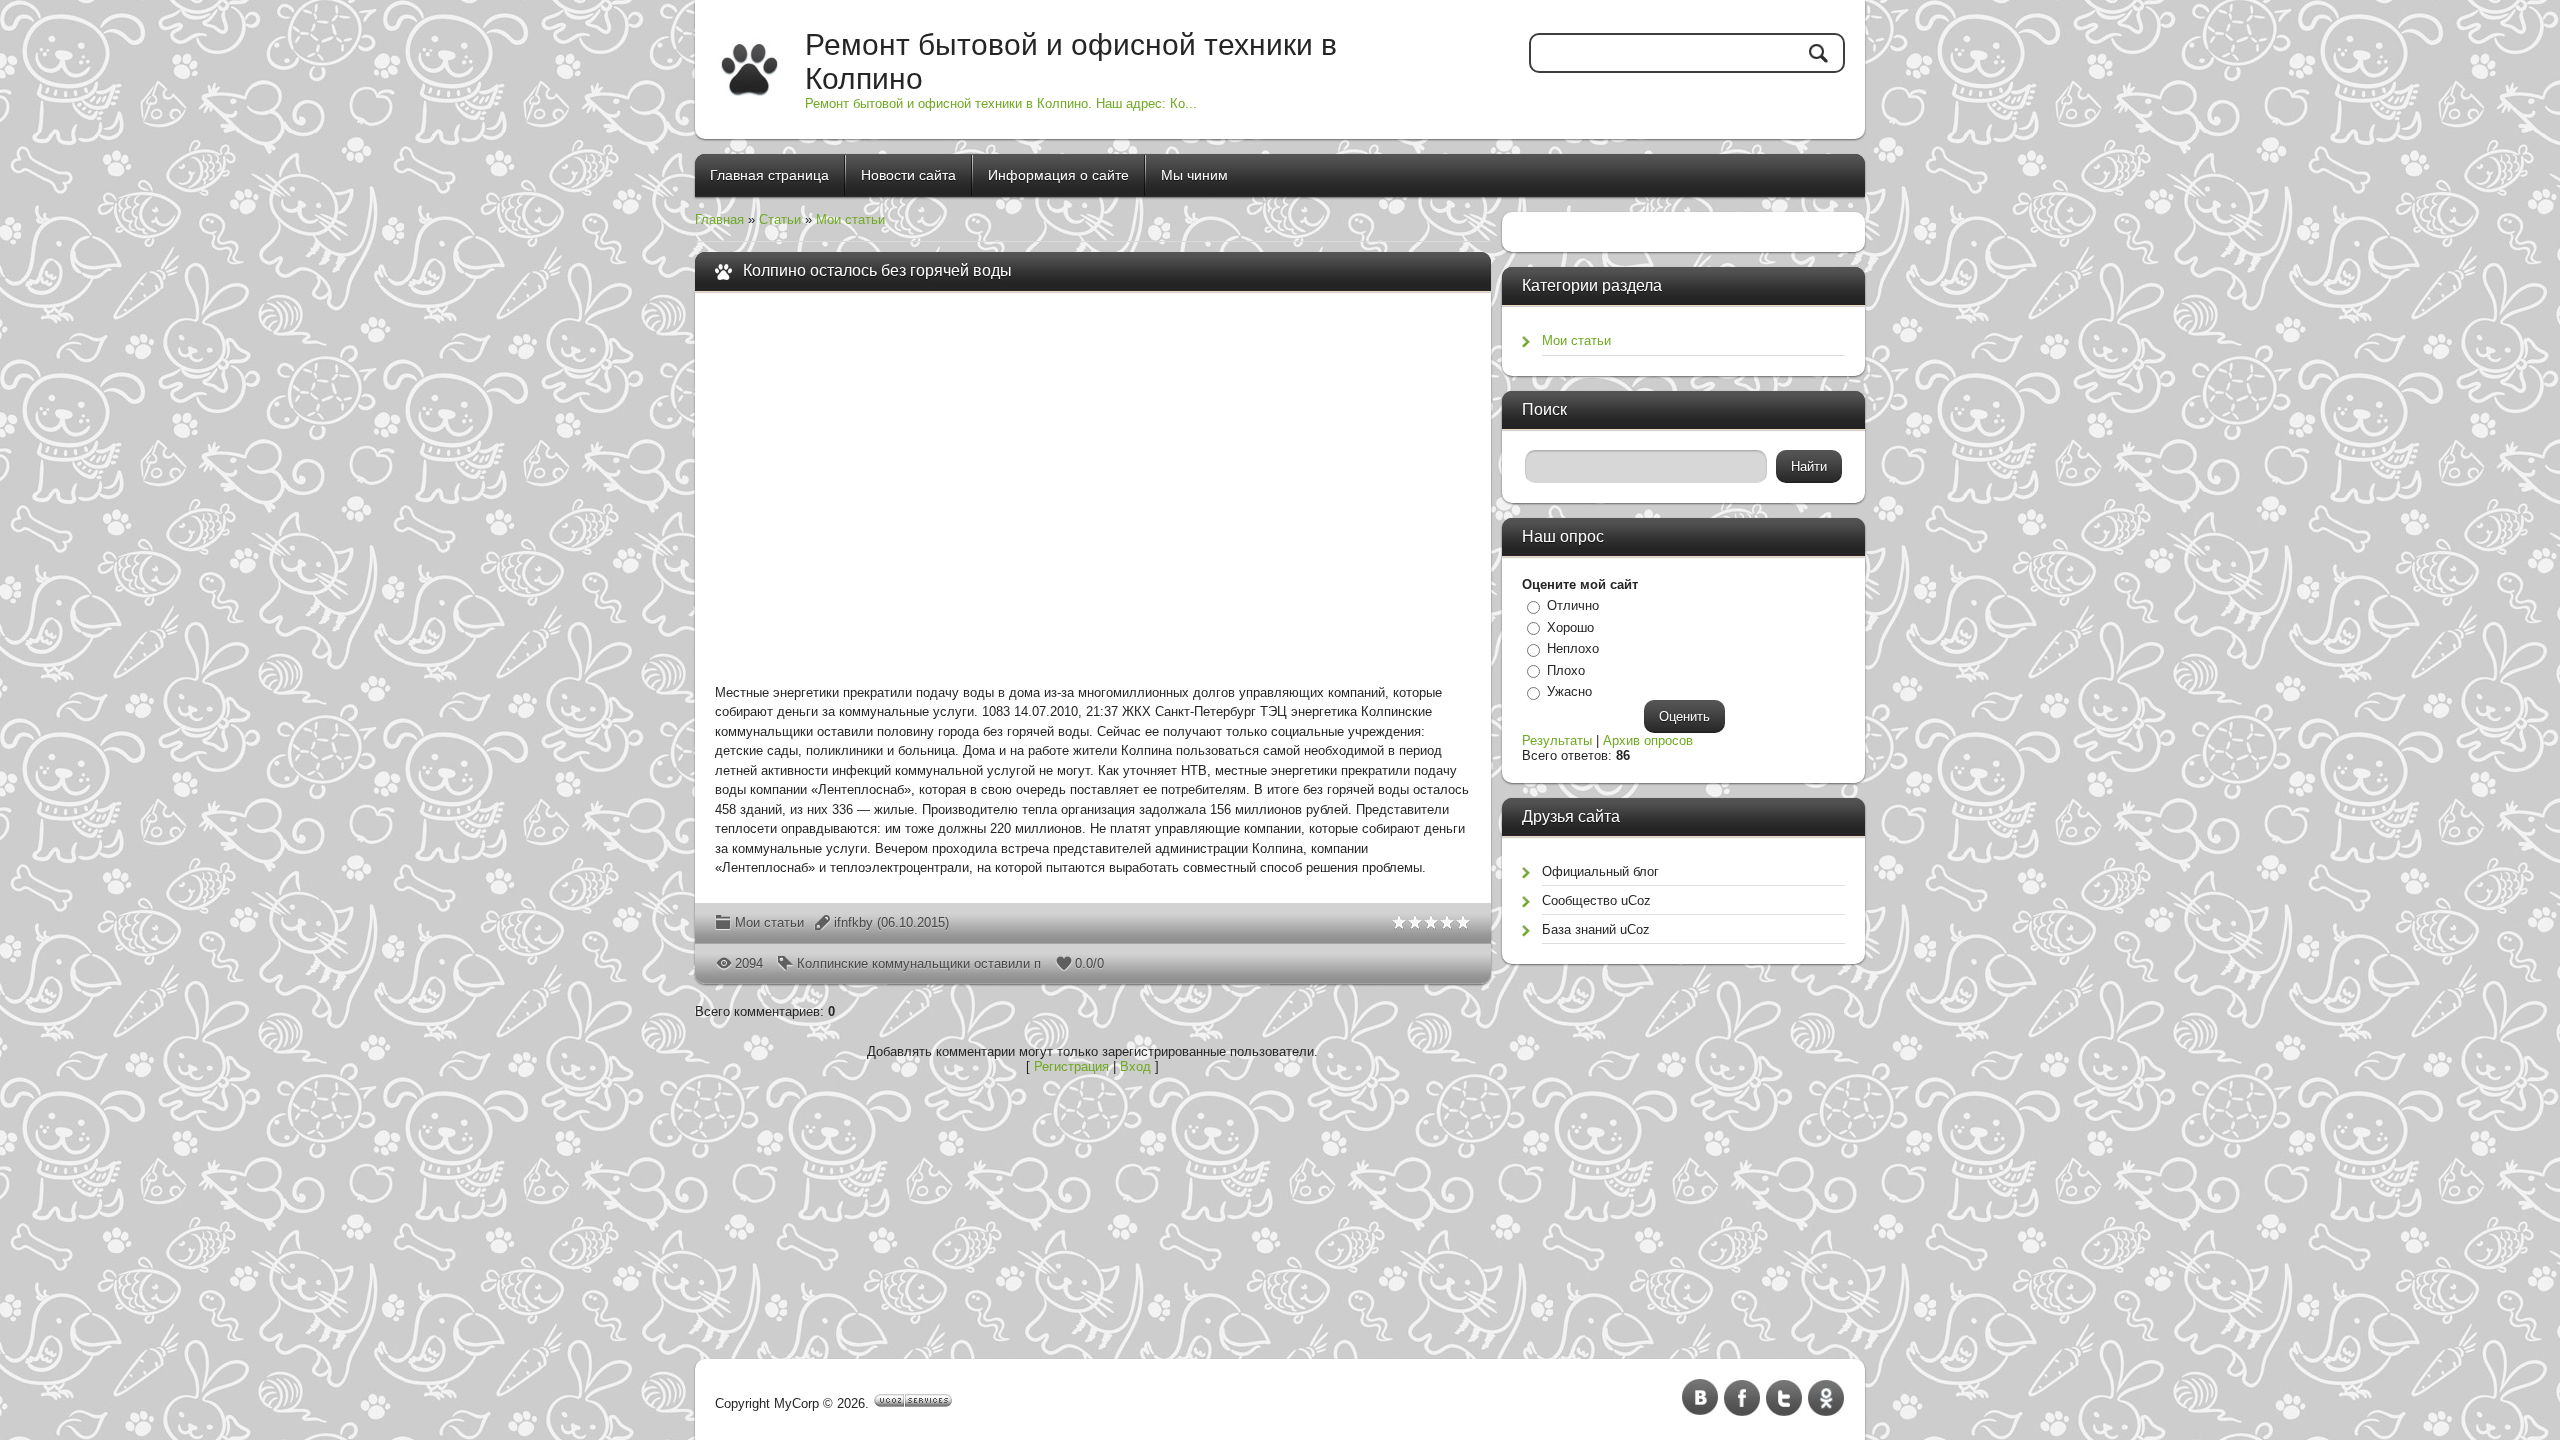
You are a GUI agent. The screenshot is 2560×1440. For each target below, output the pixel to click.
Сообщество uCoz (1596, 900)
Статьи (780, 219)
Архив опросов (1648, 740)
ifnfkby (853, 922)
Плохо (1566, 670)
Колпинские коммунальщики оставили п (919, 963)
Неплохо (1573, 648)
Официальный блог (1600, 871)
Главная (719, 219)
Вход (1135, 1066)
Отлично (1573, 605)
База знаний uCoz (1596, 929)
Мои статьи (850, 219)
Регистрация (1071, 1066)
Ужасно (1569, 691)
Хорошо (1570, 627)
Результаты (1557, 740)
